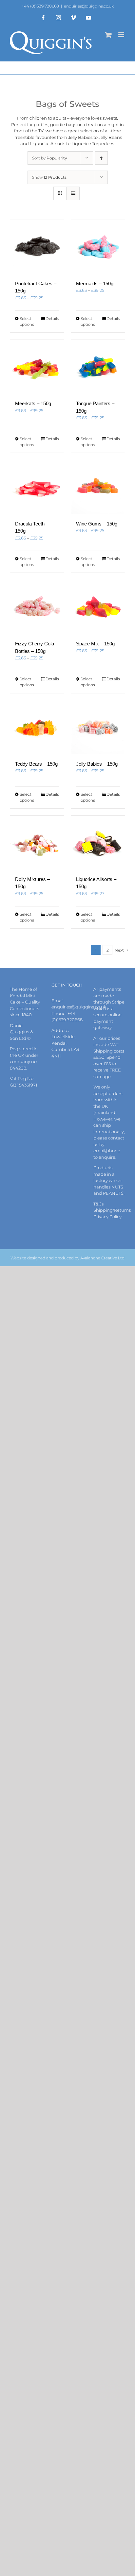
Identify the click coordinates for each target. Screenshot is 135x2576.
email (99, 1151)
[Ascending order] (101, 158)
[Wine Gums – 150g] (98, 487)
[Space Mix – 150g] (98, 607)
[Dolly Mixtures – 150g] (37, 842)
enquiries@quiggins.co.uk (89, 6)
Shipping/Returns (112, 1210)
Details (52, 318)
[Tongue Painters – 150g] (98, 367)
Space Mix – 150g (95, 644)
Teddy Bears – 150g (36, 764)
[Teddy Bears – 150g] (37, 727)
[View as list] (73, 193)
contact (116, 1138)
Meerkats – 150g (33, 403)
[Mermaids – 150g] (98, 247)
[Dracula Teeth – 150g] (37, 487)
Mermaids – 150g (95, 283)
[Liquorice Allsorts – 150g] (98, 842)
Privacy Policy (107, 1217)
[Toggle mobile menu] (122, 35)
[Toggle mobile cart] (108, 35)
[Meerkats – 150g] (37, 367)
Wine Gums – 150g (97, 524)
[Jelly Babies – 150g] (98, 727)
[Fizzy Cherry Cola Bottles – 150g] (37, 607)
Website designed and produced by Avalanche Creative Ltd (67, 1258)
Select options (27, 321)
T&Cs (98, 1204)
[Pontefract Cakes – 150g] (37, 247)
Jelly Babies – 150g (97, 764)
